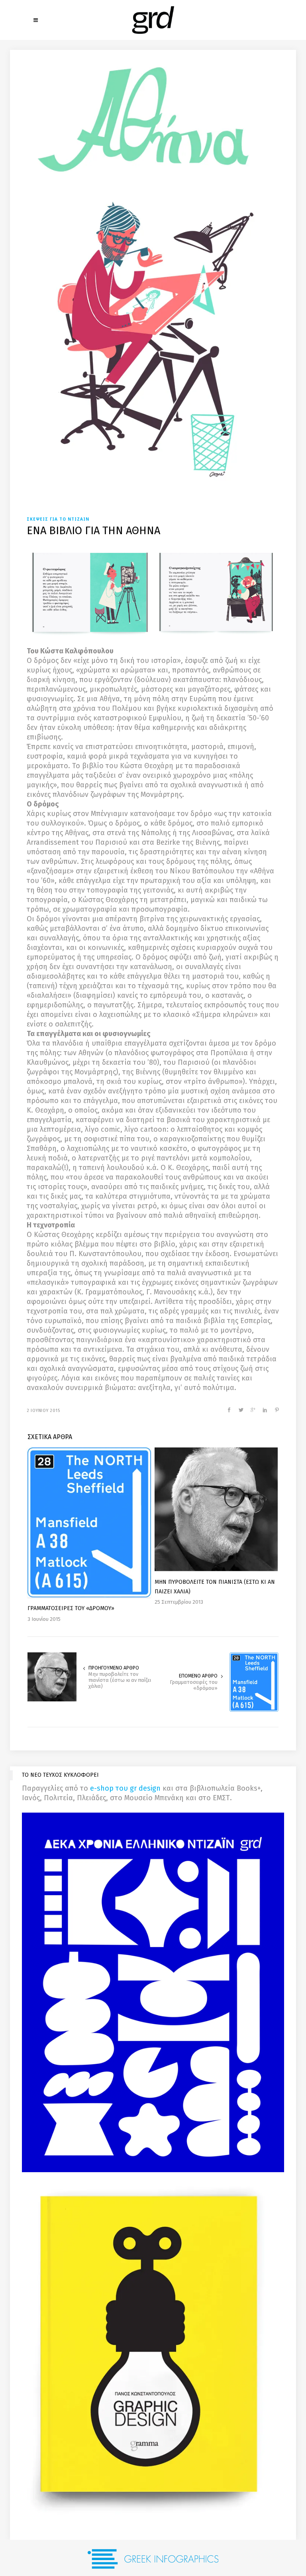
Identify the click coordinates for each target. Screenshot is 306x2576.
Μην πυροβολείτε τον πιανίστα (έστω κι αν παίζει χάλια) (120, 1680)
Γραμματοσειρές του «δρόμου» (194, 1685)
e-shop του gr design (125, 1788)
